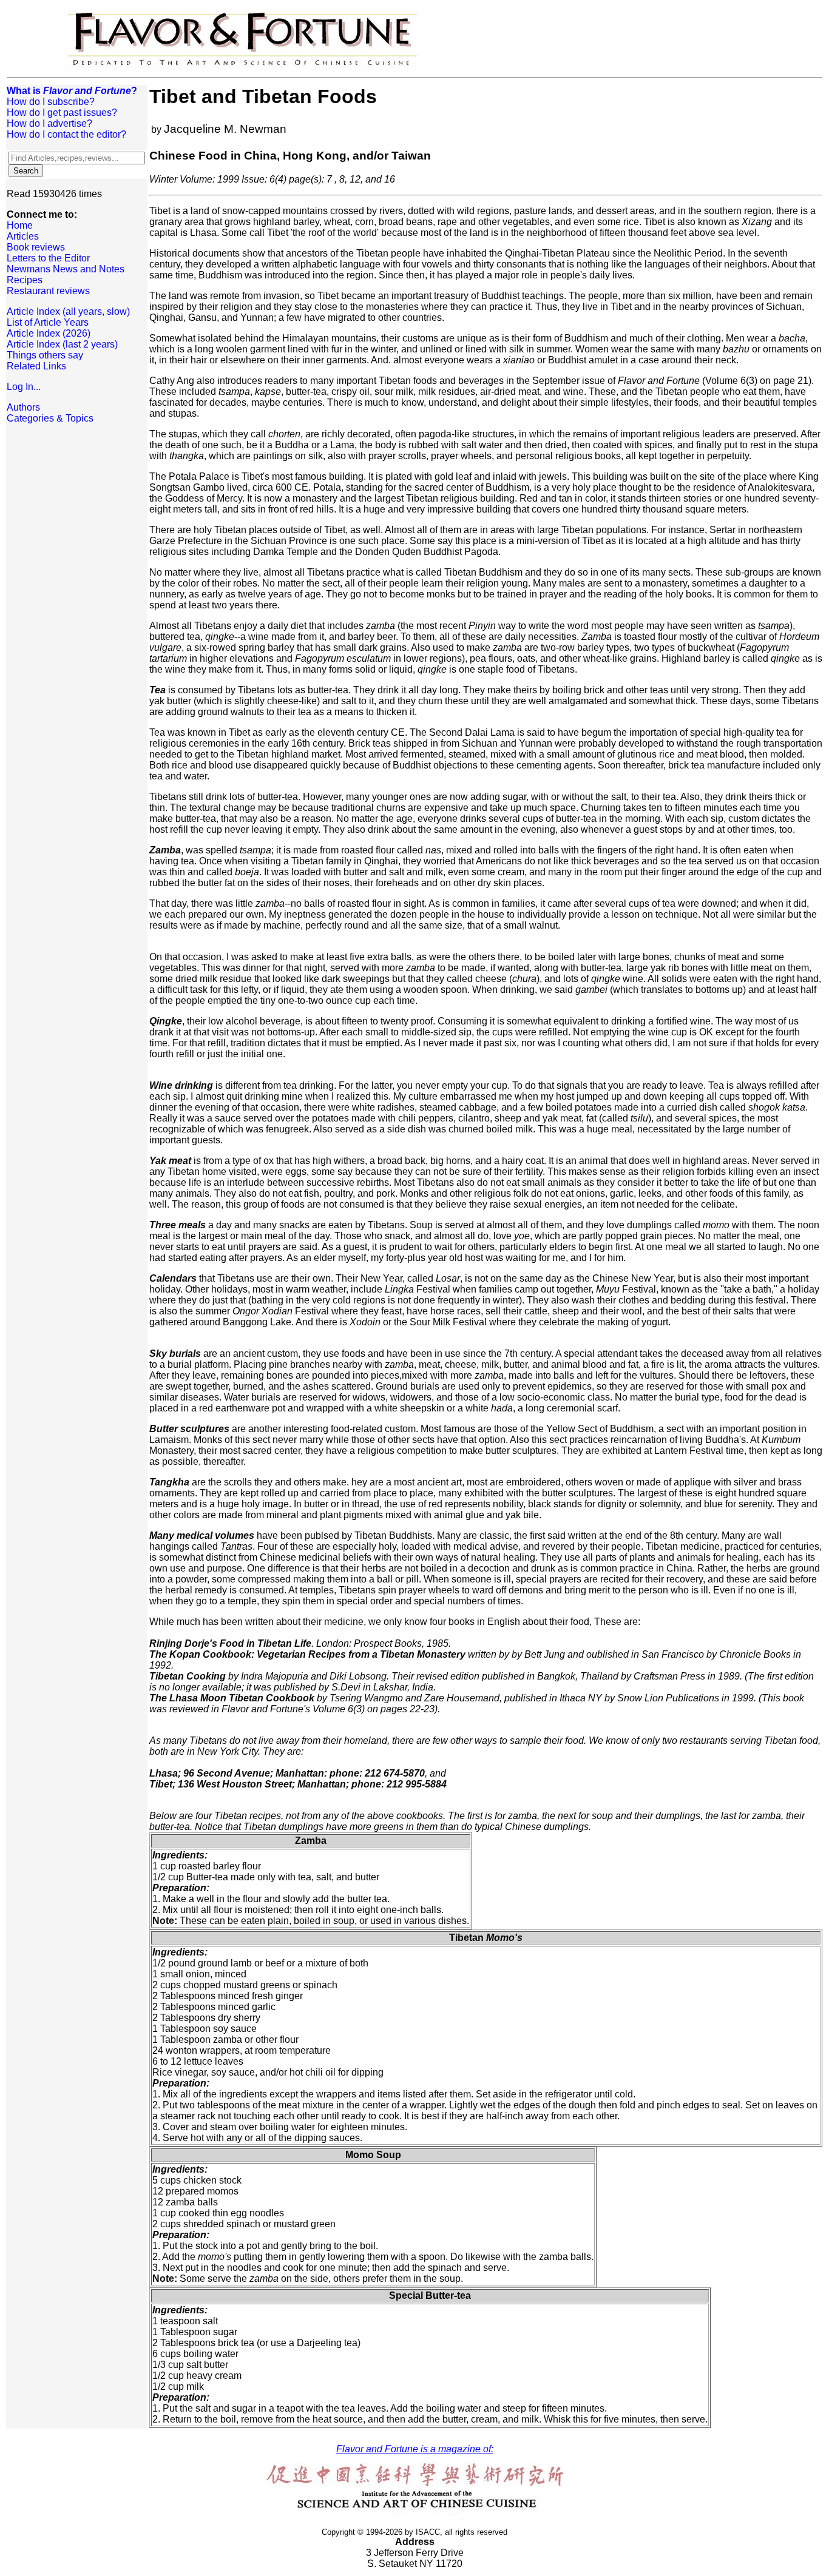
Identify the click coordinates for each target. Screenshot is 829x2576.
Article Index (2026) (49, 333)
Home (20, 225)
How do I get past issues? (62, 113)
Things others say (45, 355)
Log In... (24, 387)
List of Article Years (48, 322)
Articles (23, 236)
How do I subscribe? (51, 102)
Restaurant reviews (48, 291)
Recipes (25, 280)
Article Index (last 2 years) (62, 344)
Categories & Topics (50, 418)
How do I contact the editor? (66, 134)
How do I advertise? (49, 123)
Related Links (36, 366)
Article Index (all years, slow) (68, 311)
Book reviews (36, 247)
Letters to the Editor (48, 258)
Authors (23, 407)
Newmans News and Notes (66, 269)
